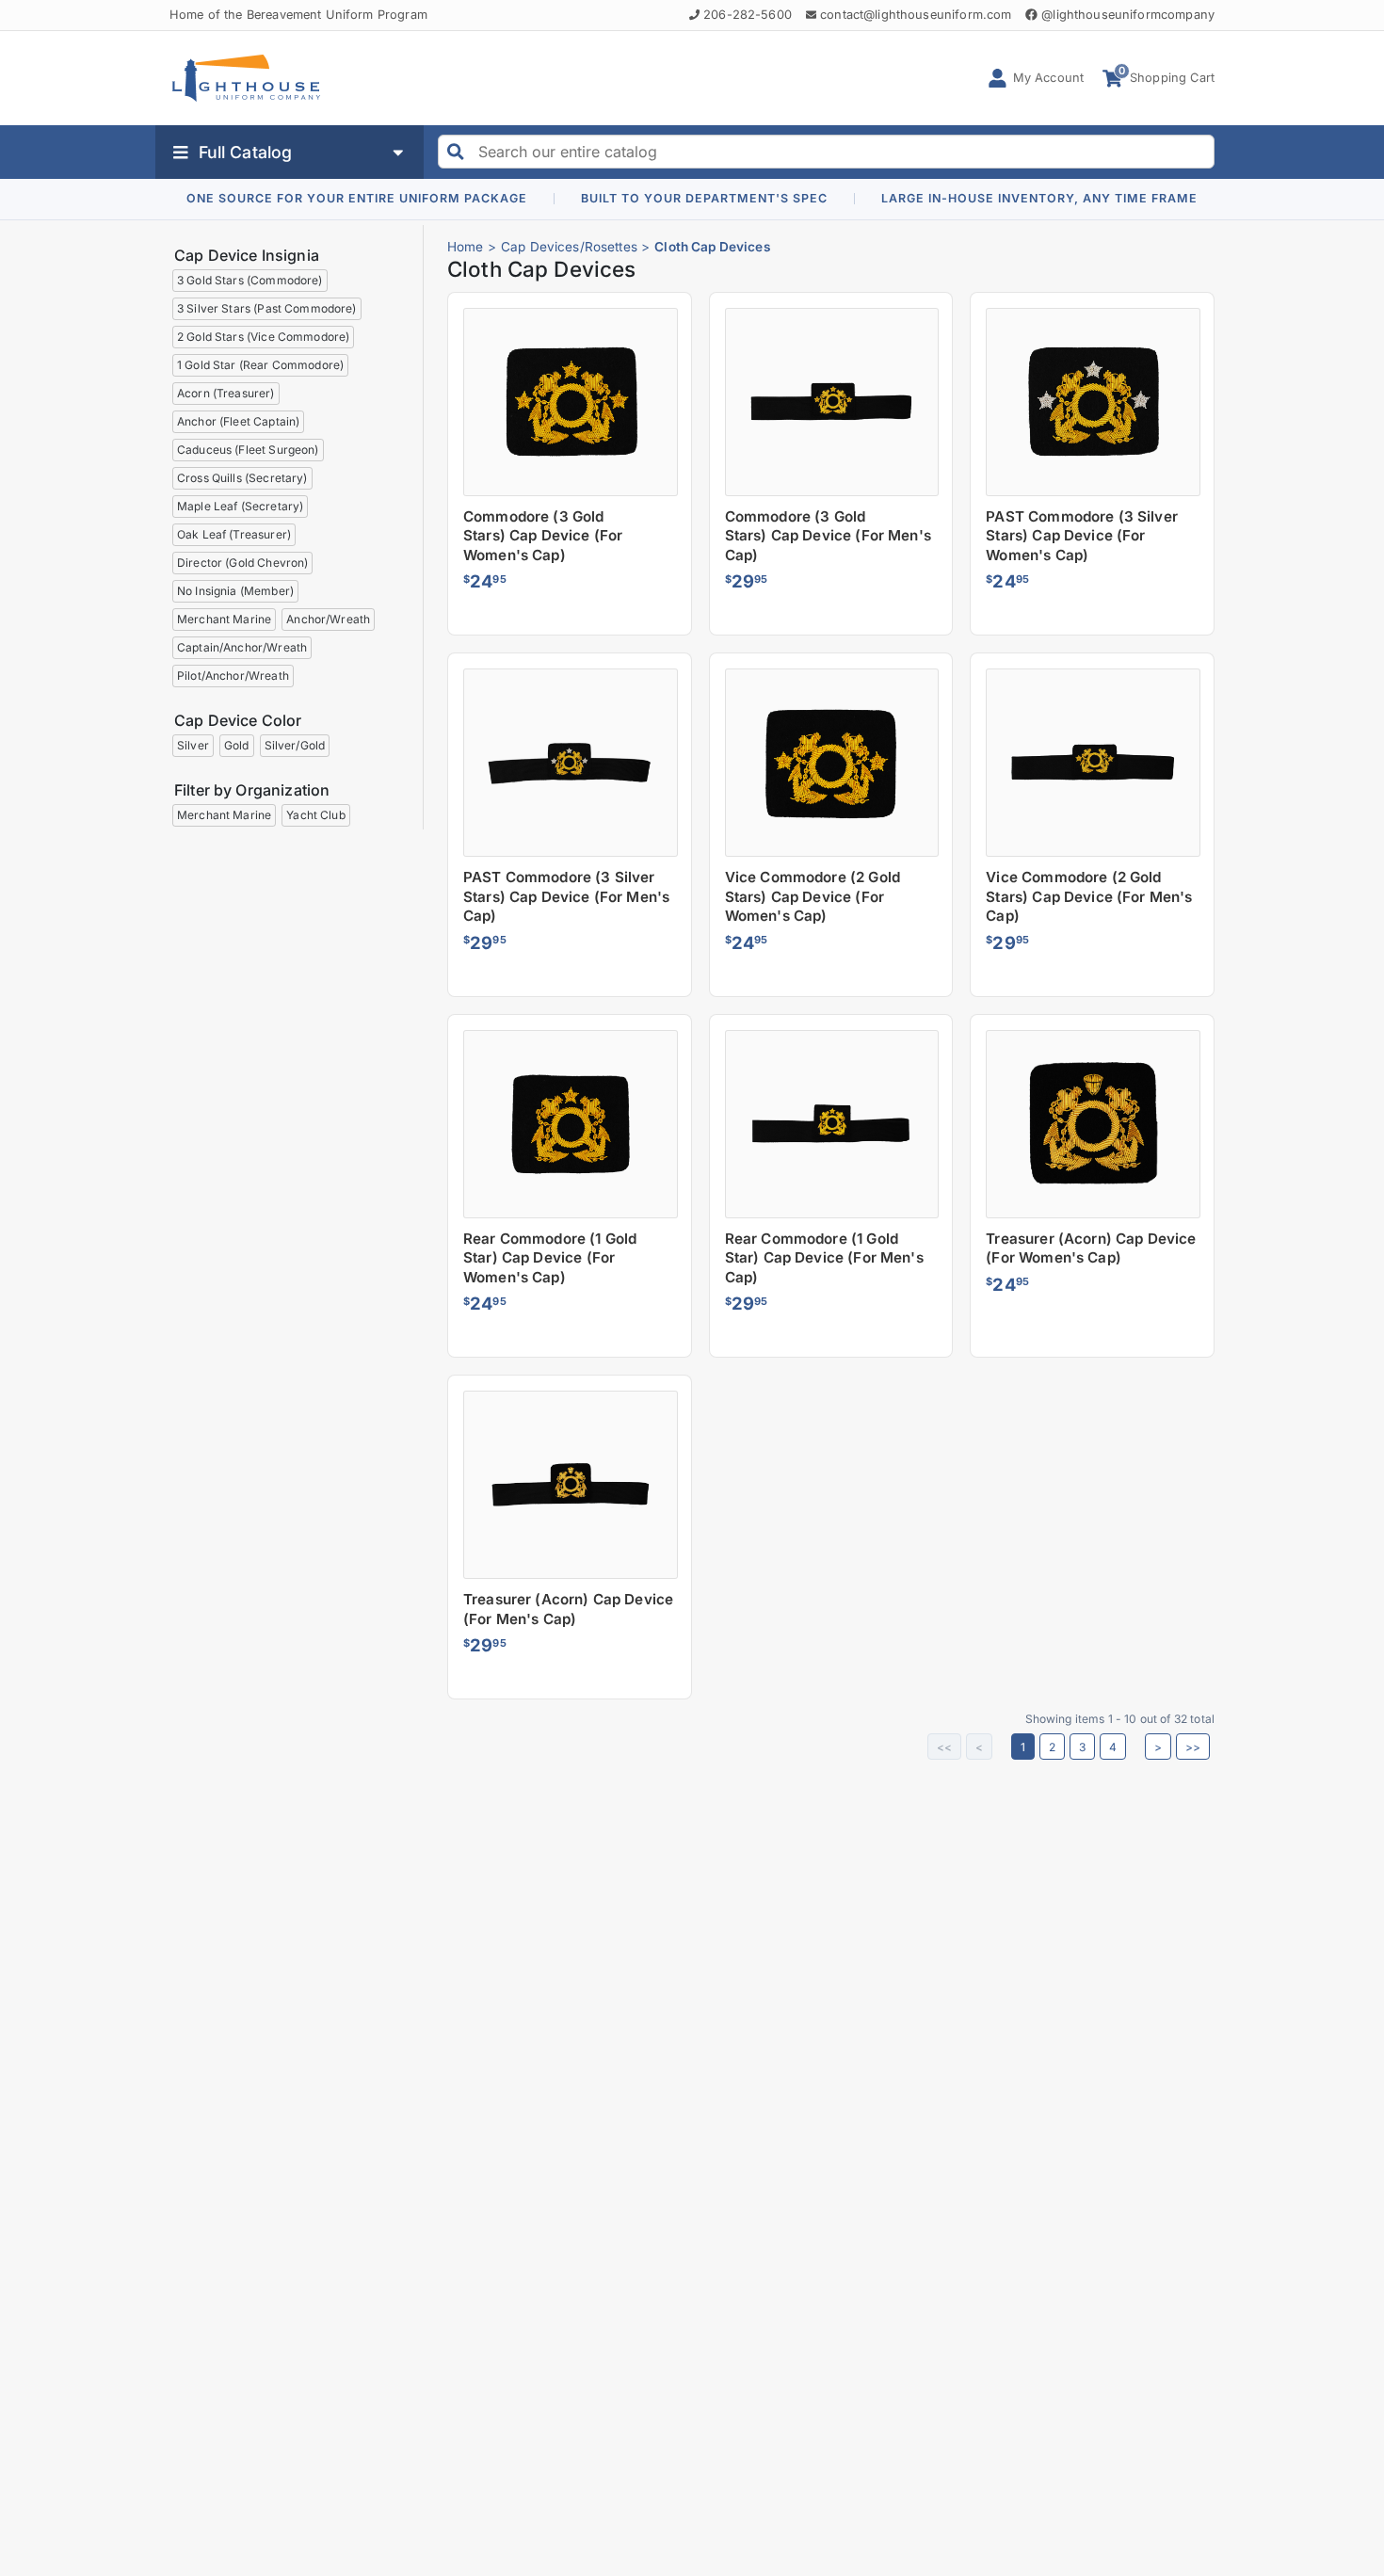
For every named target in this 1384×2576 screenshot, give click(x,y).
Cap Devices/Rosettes (569, 247)
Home (466, 247)
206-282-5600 (748, 15)
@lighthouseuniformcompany (1128, 15)
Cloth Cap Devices (712, 247)
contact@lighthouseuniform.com (916, 15)
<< (944, 1747)
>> (1193, 1747)
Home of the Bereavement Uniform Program (298, 15)
